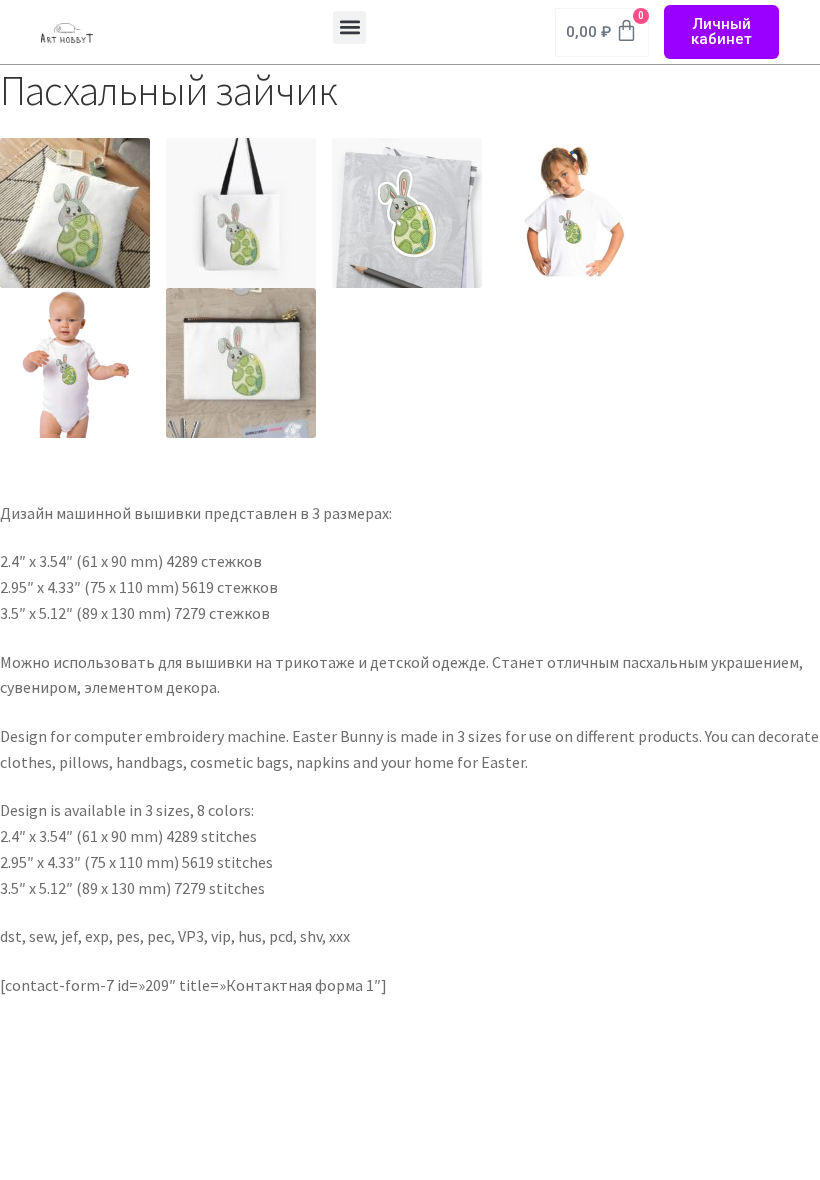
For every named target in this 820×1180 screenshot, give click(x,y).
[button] (349, 27)
